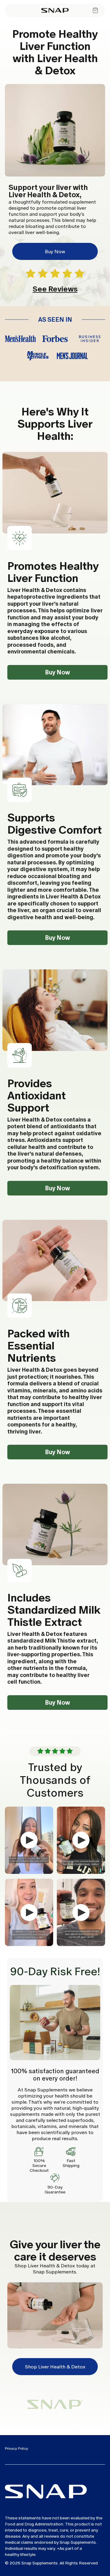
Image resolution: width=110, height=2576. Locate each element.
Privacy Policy (16, 2448)
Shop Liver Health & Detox (55, 2367)
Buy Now (55, 252)
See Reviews (55, 289)
